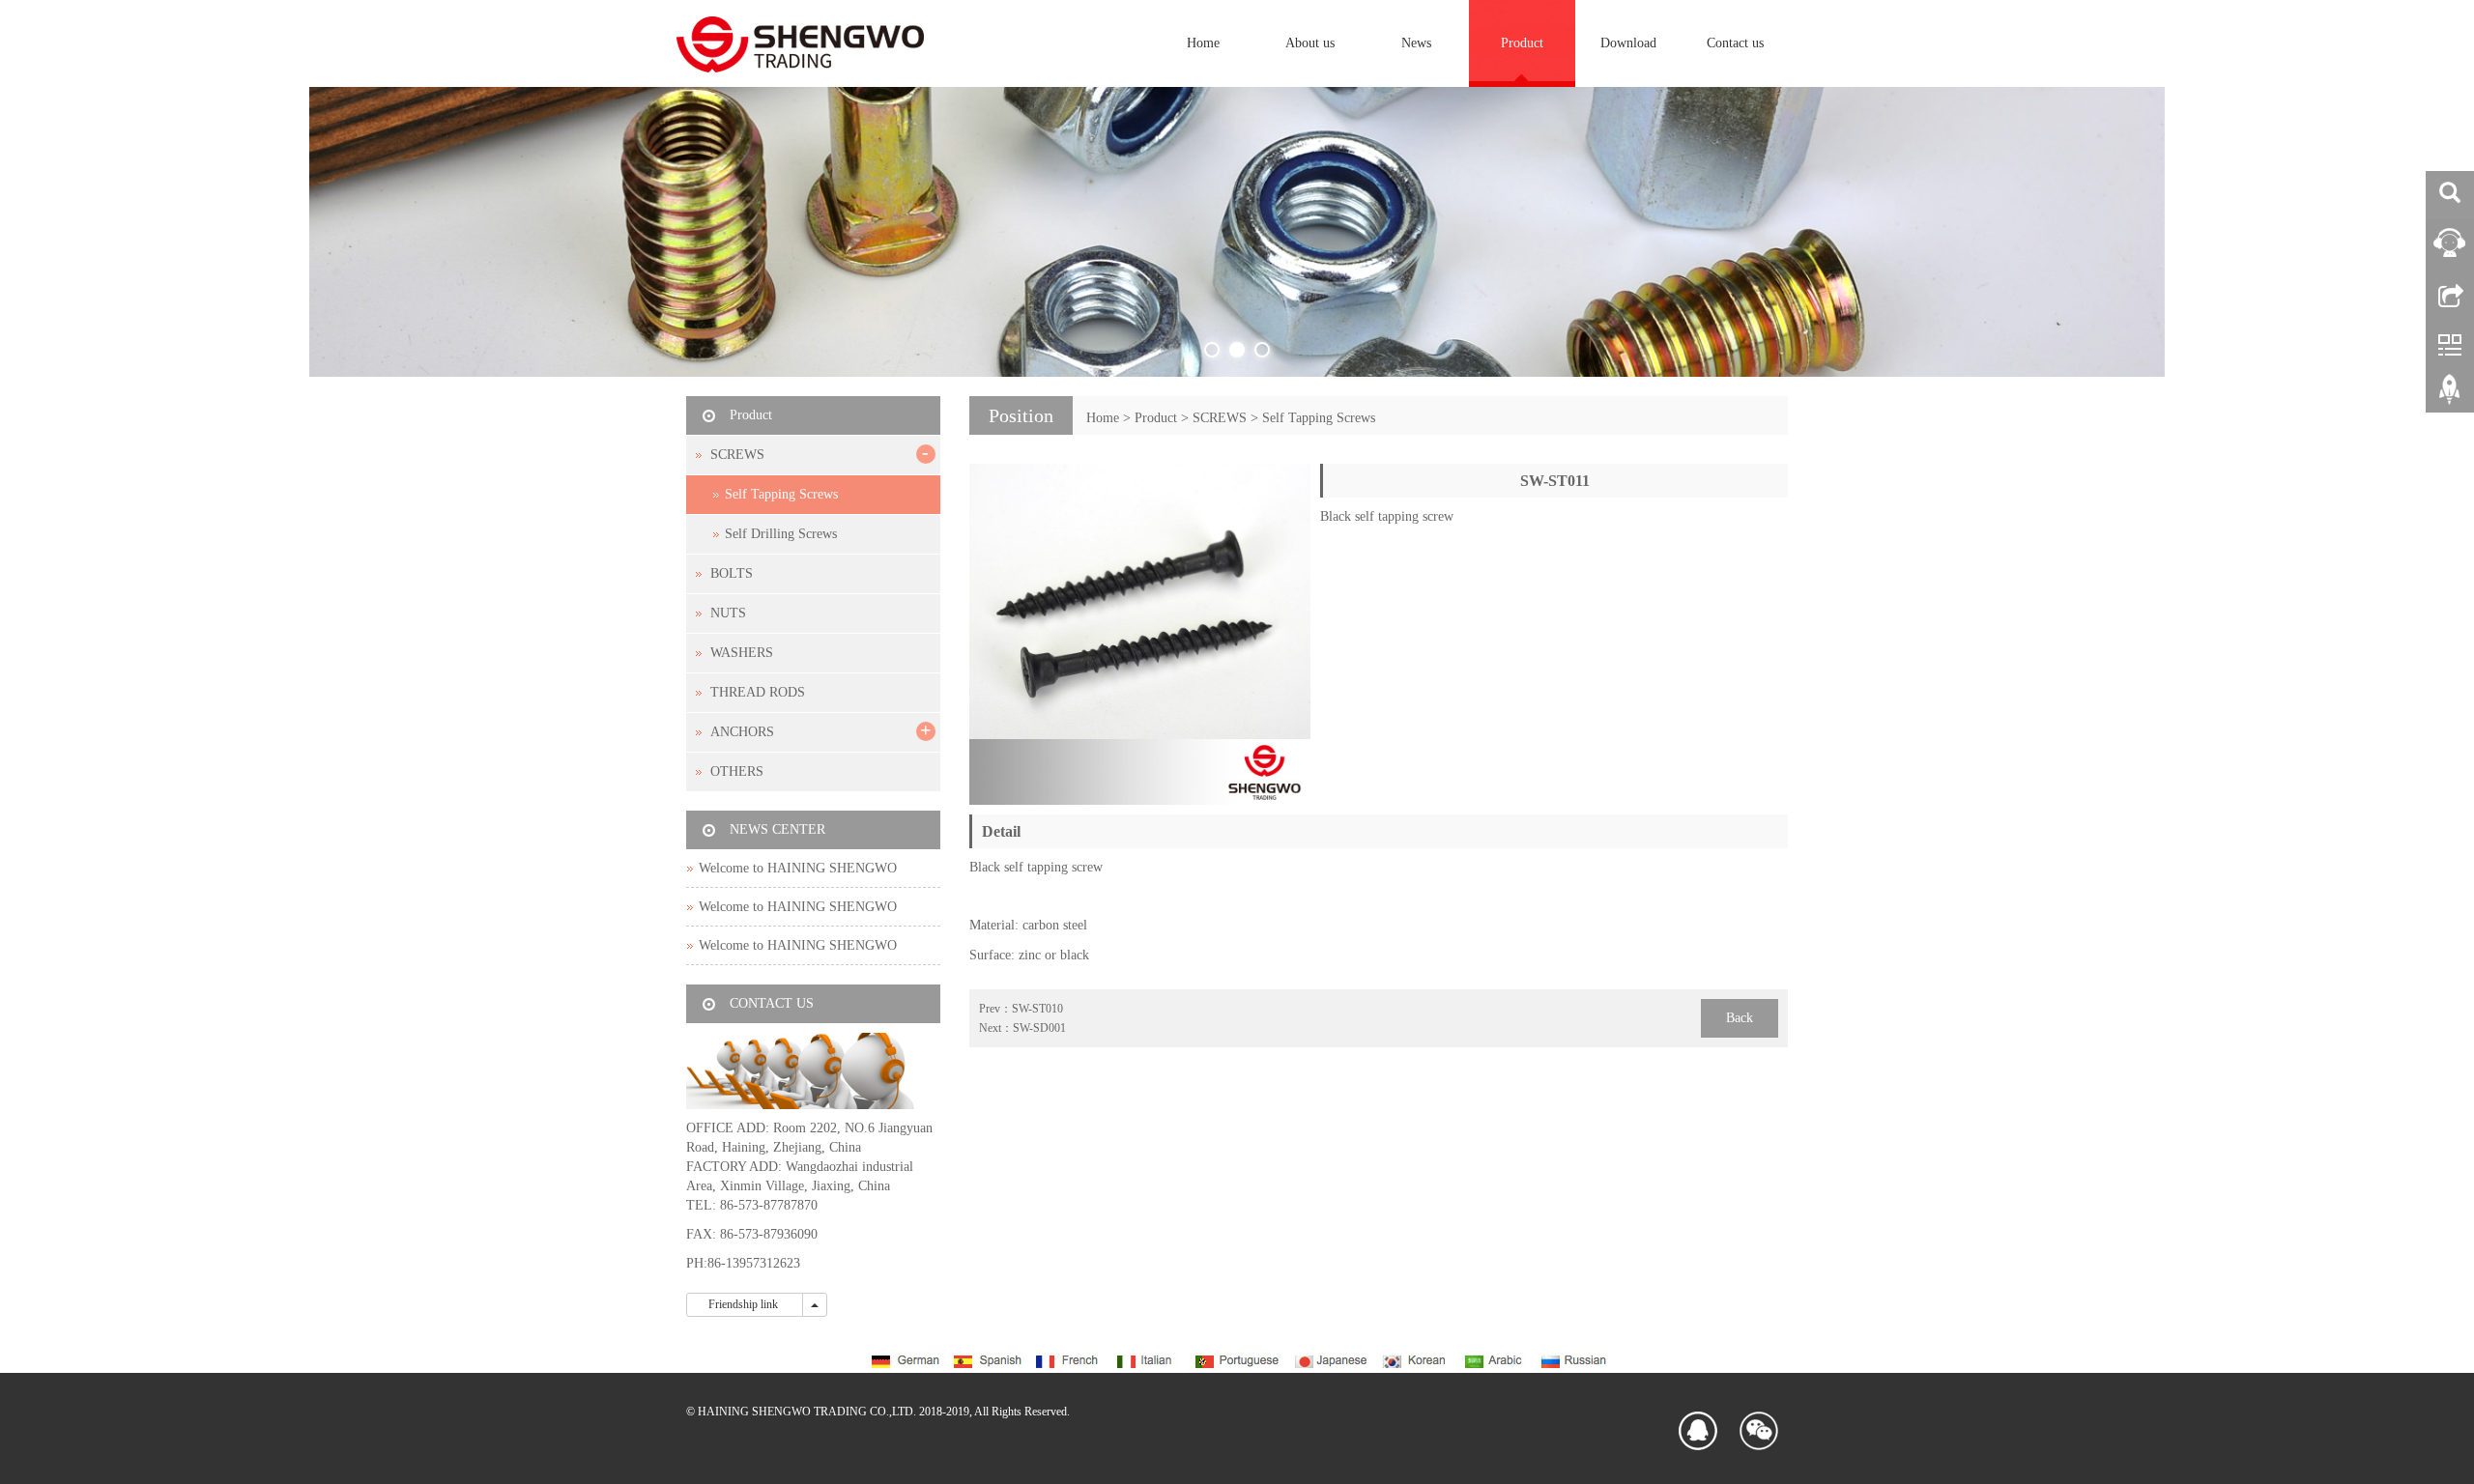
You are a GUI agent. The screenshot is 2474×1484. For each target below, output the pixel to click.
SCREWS (1220, 418)
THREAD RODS (758, 692)
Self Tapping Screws (1319, 418)
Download (1628, 43)
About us (1310, 43)
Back (1740, 1018)
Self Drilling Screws (781, 534)
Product (1522, 43)
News (1416, 43)
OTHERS (737, 771)
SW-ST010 (1037, 1009)
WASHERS (742, 653)
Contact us (1735, 43)
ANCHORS (742, 732)
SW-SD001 (1039, 1028)
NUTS (728, 613)
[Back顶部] (2450, 396)
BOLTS (732, 573)
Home (1203, 43)
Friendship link (745, 1304)
